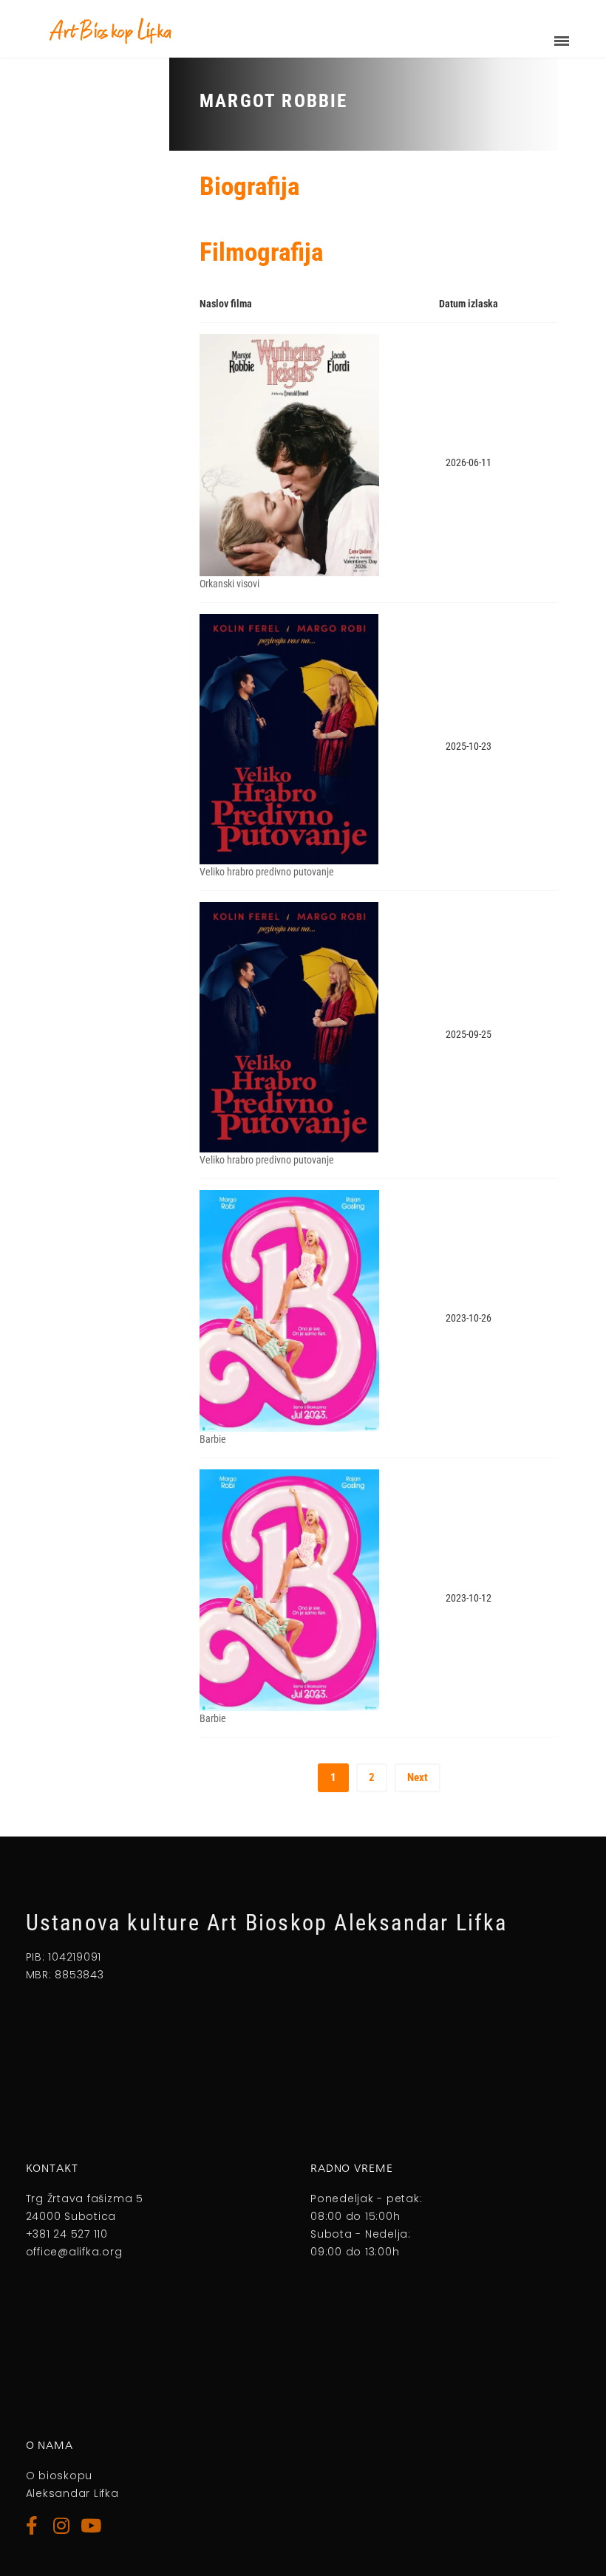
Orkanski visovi (229, 584)
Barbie (213, 1439)
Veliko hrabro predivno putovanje (267, 872)
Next (418, 1777)
